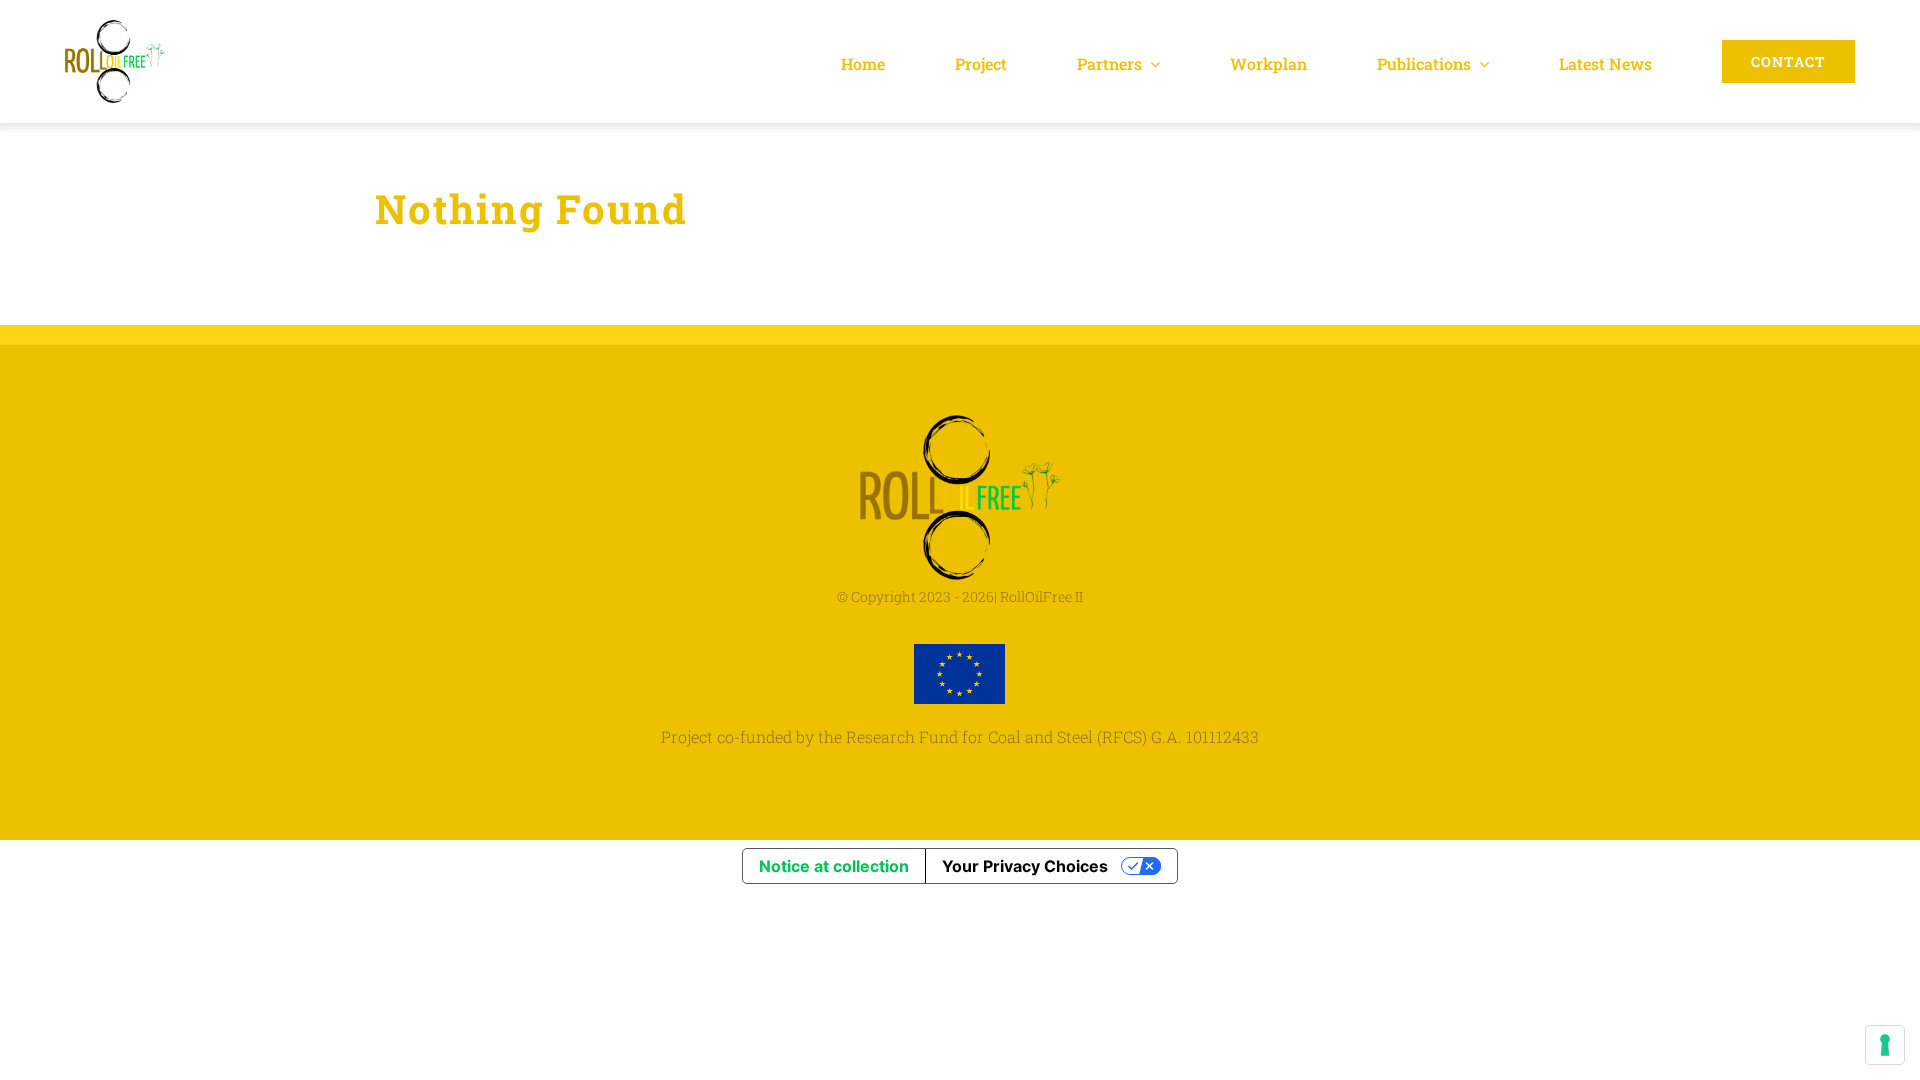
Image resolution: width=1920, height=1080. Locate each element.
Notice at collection (834, 866)
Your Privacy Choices (1025, 866)
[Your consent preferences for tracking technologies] (1885, 1045)
